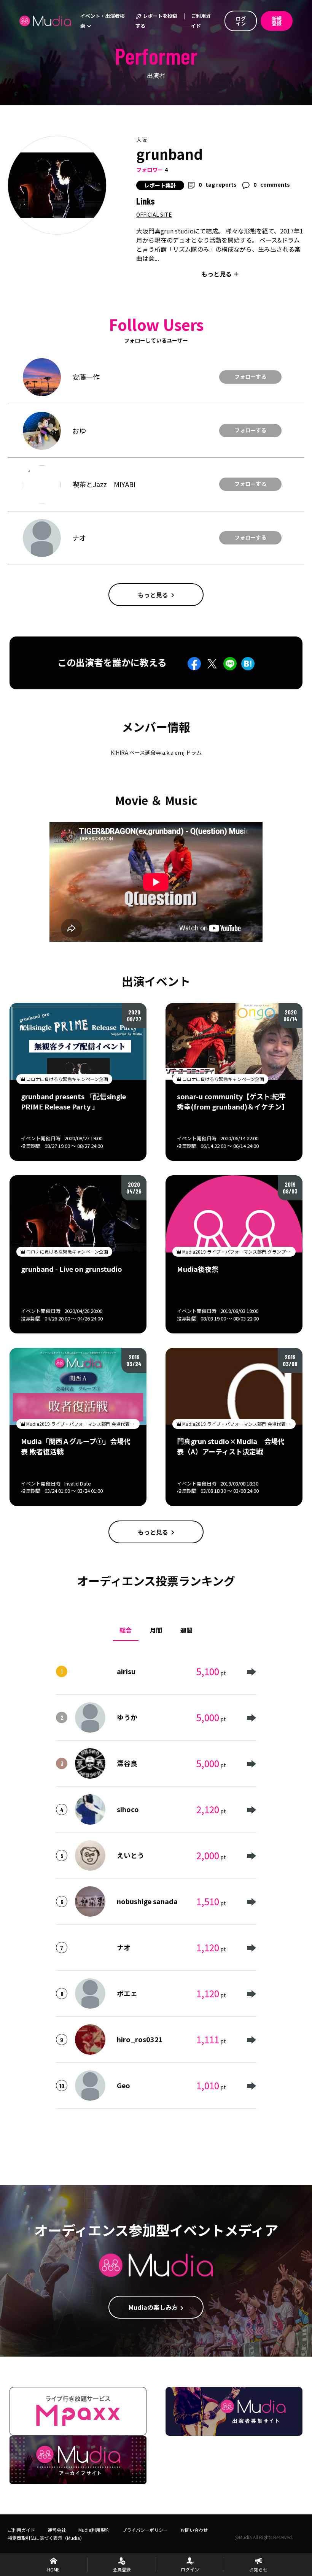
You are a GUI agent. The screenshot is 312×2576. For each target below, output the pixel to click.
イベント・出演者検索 (103, 21)
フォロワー (150, 170)
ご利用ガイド (201, 21)
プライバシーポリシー (145, 2530)
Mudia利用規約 (94, 2530)
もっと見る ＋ (220, 274)
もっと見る (153, 595)
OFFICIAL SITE (154, 214)
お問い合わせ (194, 2530)
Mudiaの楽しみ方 (153, 2307)
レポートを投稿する (156, 21)
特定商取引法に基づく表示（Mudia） (46, 2538)
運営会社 (57, 2530)
